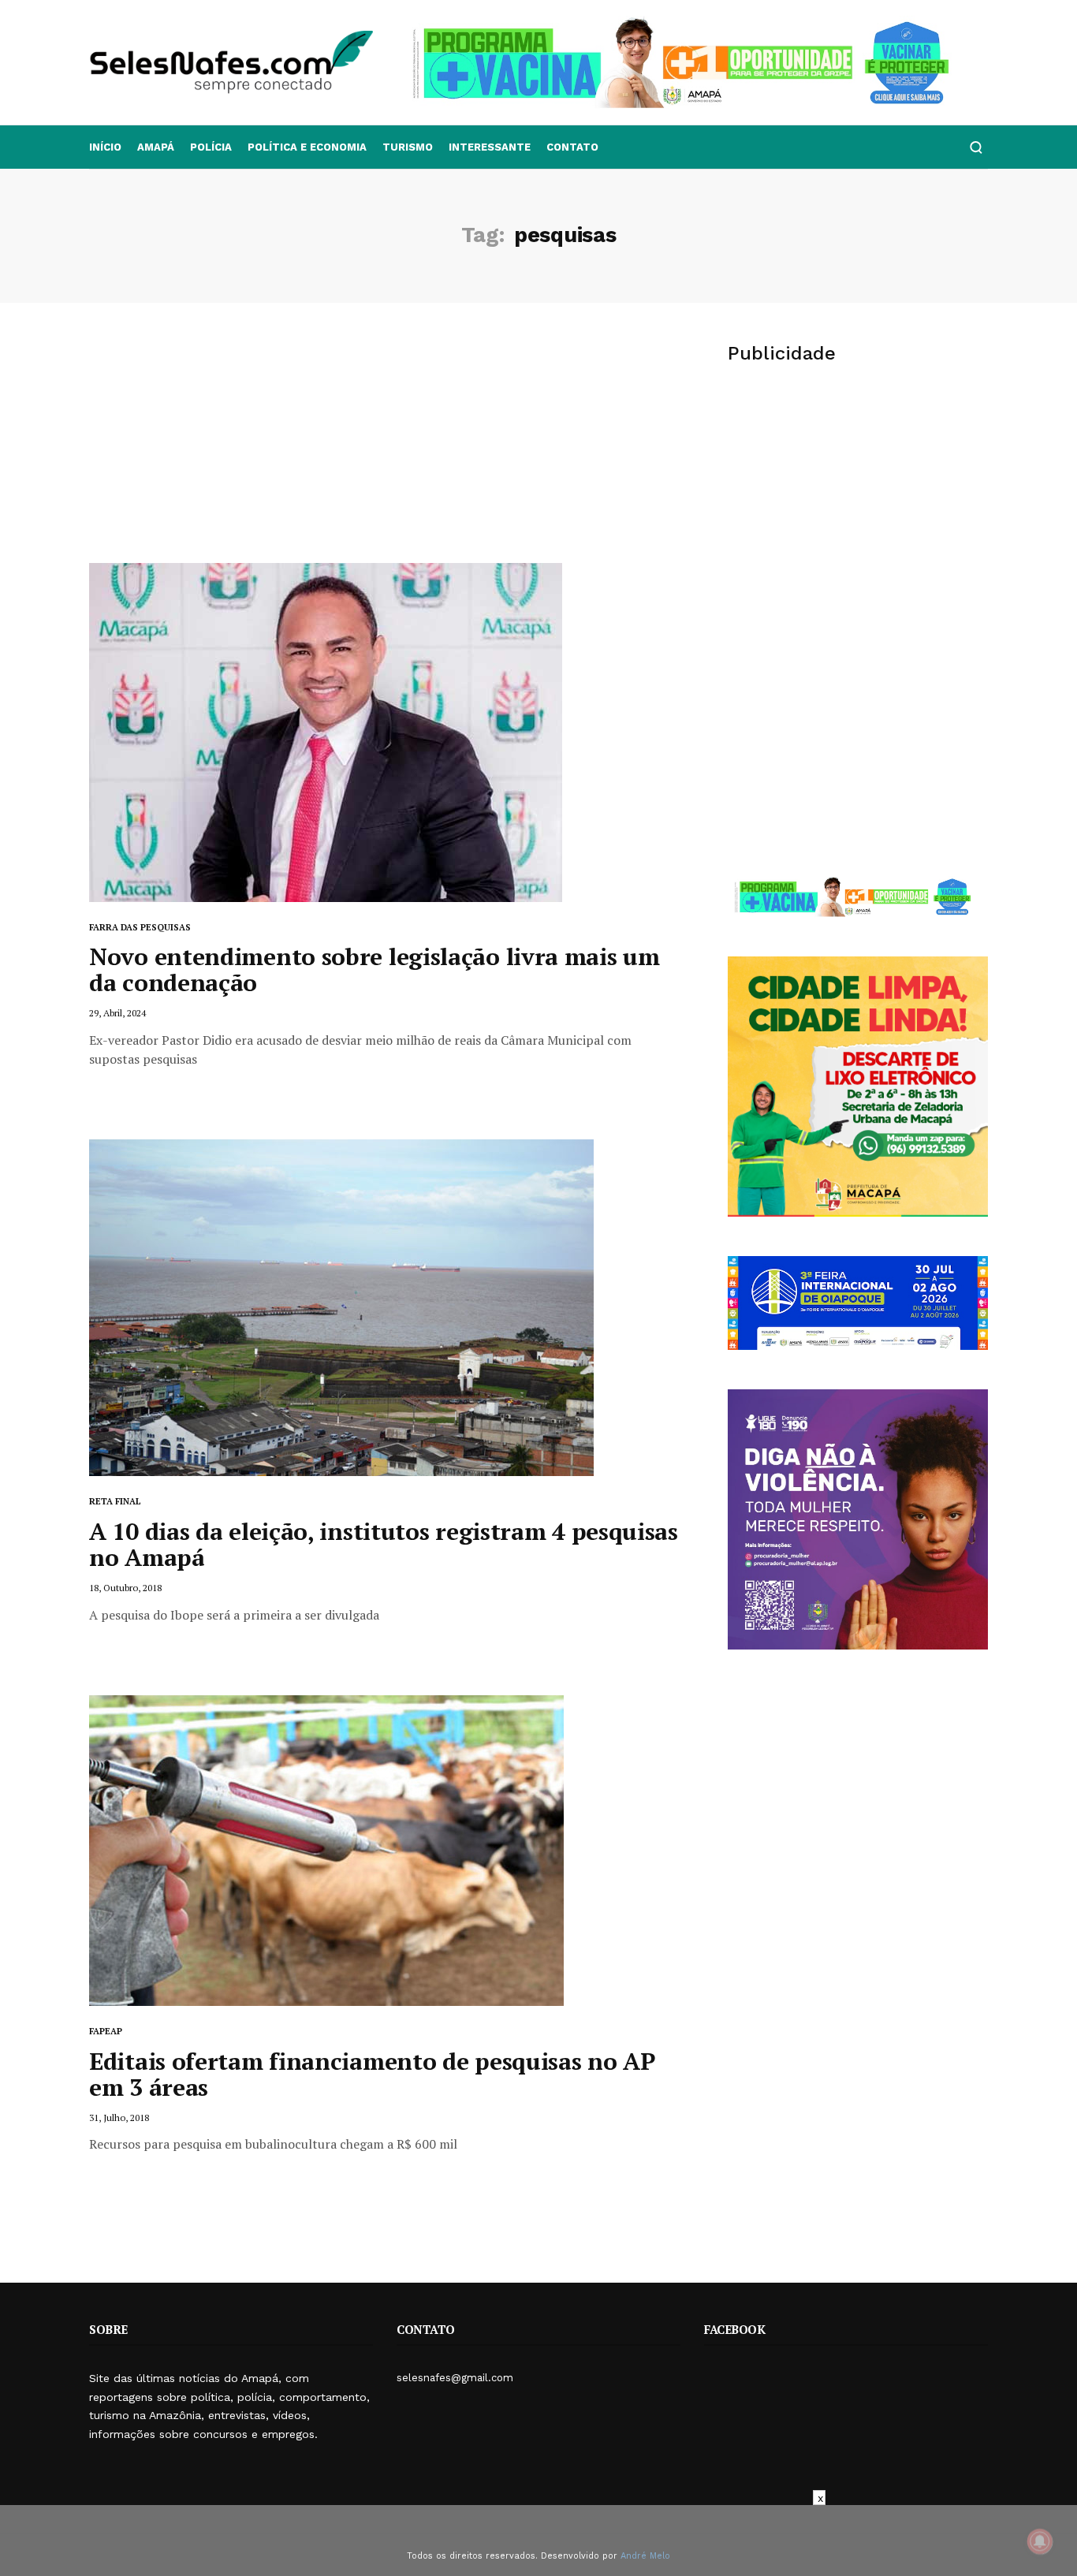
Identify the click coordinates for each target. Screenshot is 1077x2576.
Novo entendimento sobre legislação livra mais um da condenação (375, 969)
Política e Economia (307, 147)
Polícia (211, 147)
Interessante (490, 147)
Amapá (156, 147)
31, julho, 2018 (119, 2117)
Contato (572, 147)
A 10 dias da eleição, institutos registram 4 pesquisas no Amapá (384, 1544)
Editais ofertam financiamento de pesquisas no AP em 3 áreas (372, 2074)
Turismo (408, 147)
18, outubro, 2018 (125, 1588)
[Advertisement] (385, 445)
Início (105, 147)
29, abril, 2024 (117, 1013)
